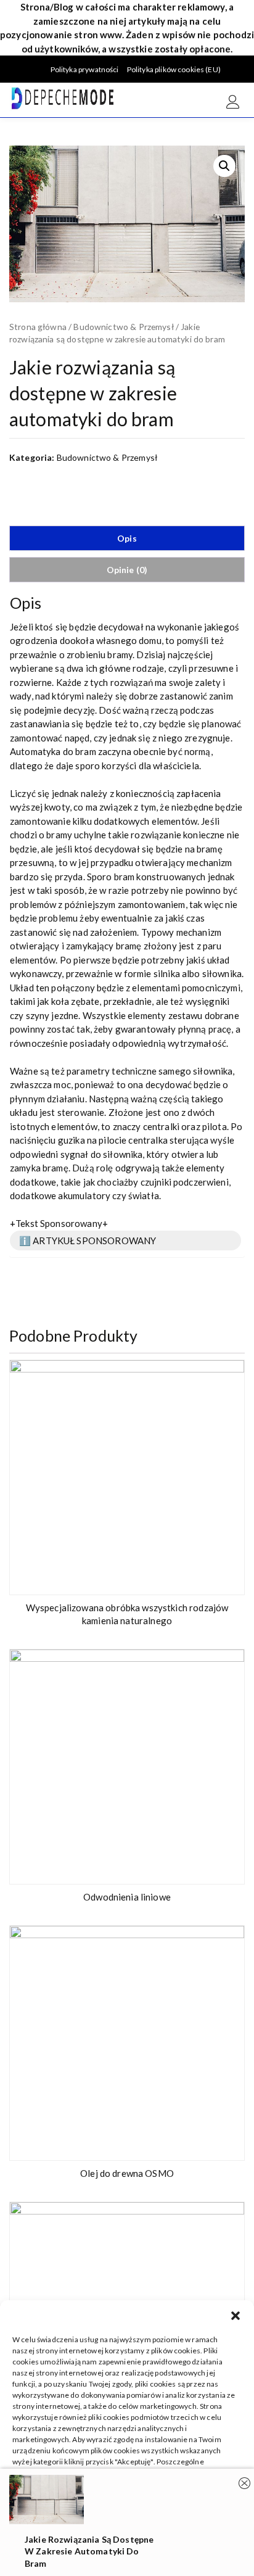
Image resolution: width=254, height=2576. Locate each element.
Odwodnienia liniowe (127, 1897)
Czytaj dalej (227, 1579)
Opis (127, 538)
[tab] (127, 538)
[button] (236, 2316)
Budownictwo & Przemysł (123, 327)
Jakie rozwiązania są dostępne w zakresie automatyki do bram (89, 2551)
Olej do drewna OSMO (127, 2173)
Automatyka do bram (53, 751)
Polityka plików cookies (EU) (174, 69)
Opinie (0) (127, 570)
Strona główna (38, 327)
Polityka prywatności (85, 69)
